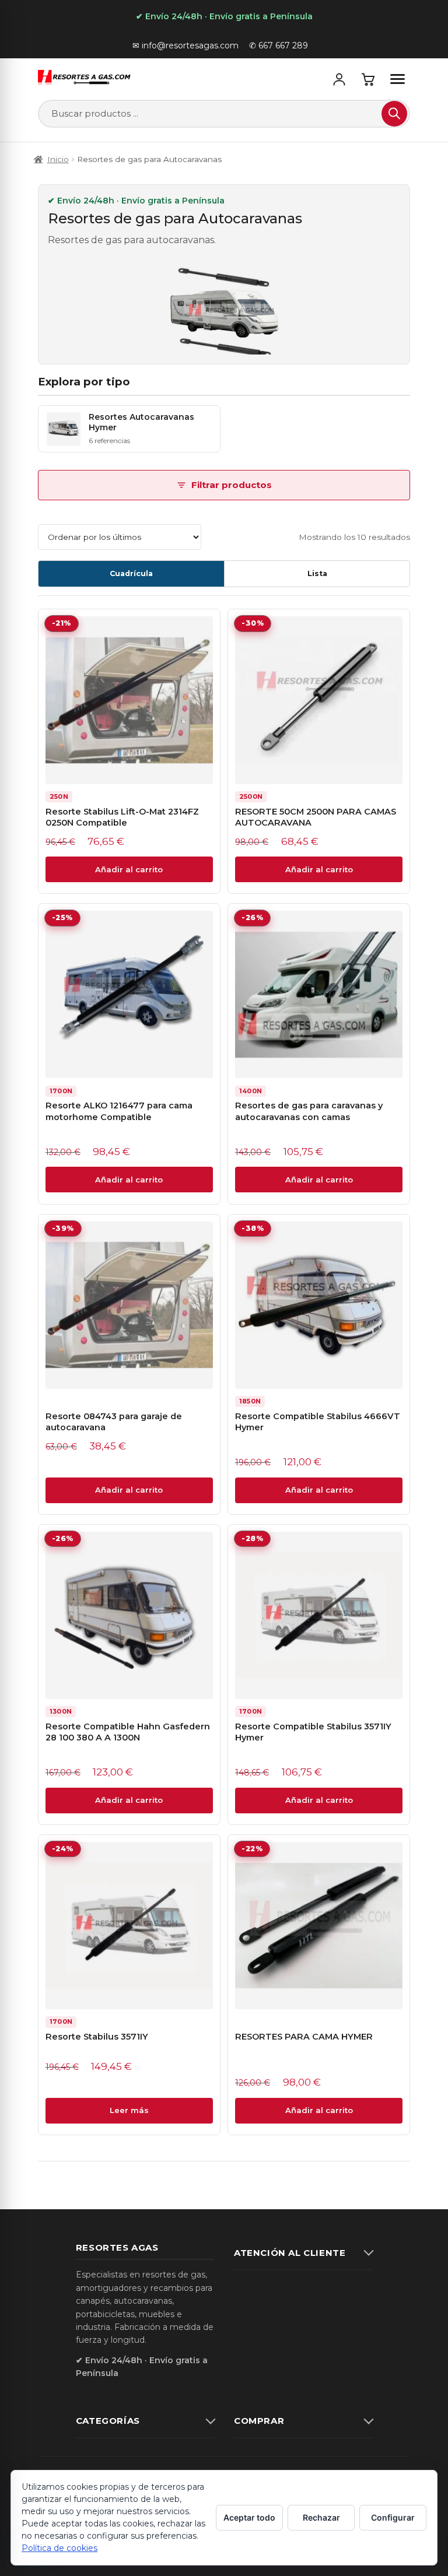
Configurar (393, 2517)
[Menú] (397, 79)
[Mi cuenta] (339, 79)
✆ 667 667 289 (279, 45)
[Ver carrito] (368, 79)
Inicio (58, 159)
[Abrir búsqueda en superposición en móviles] (224, 114)
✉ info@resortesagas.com (185, 45)
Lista (317, 573)
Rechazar (321, 2517)
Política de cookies (60, 2548)
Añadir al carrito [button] (129, 869)
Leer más (129, 2110)
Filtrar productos (232, 485)
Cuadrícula (131, 573)
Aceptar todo (249, 2517)
